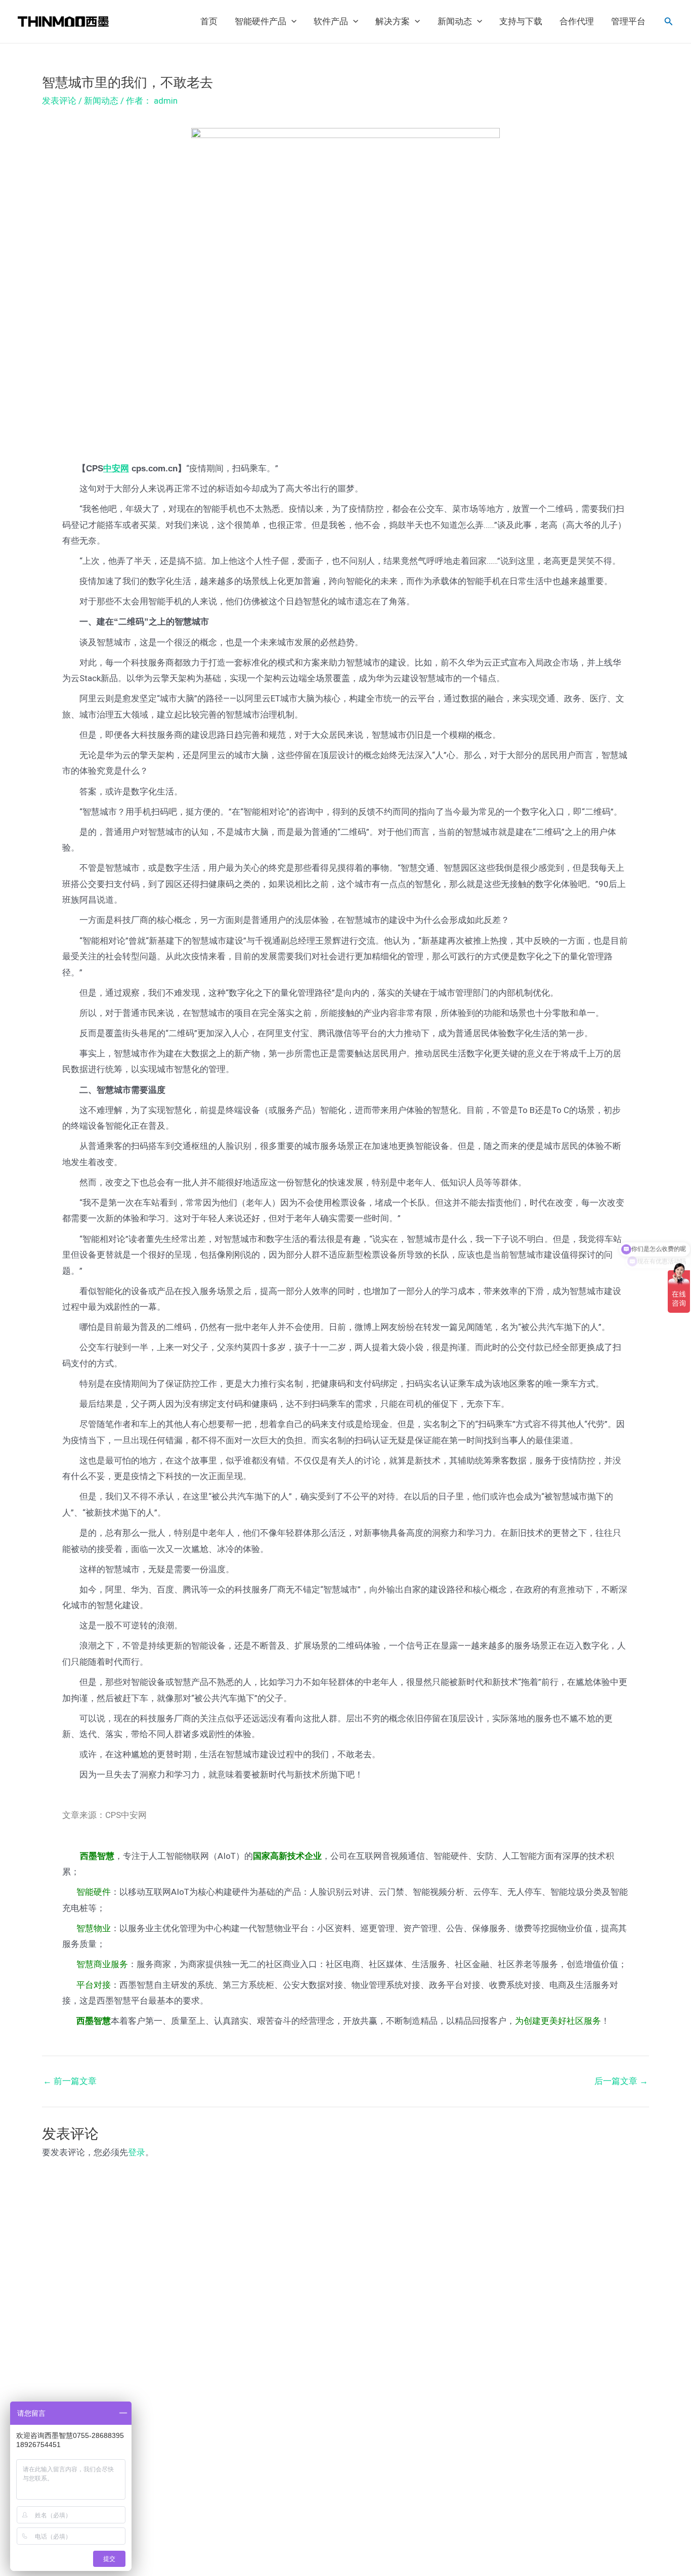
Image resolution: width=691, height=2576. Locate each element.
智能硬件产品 (261, 21)
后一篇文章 (621, 2081)
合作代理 (577, 21)
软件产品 (331, 21)
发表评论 (59, 101)
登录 (137, 2152)
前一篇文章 (70, 2081)
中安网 (116, 469)
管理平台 (628, 21)
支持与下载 (521, 21)
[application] (291, 22)
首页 (209, 21)
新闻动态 (455, 21)
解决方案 (393, 21)
